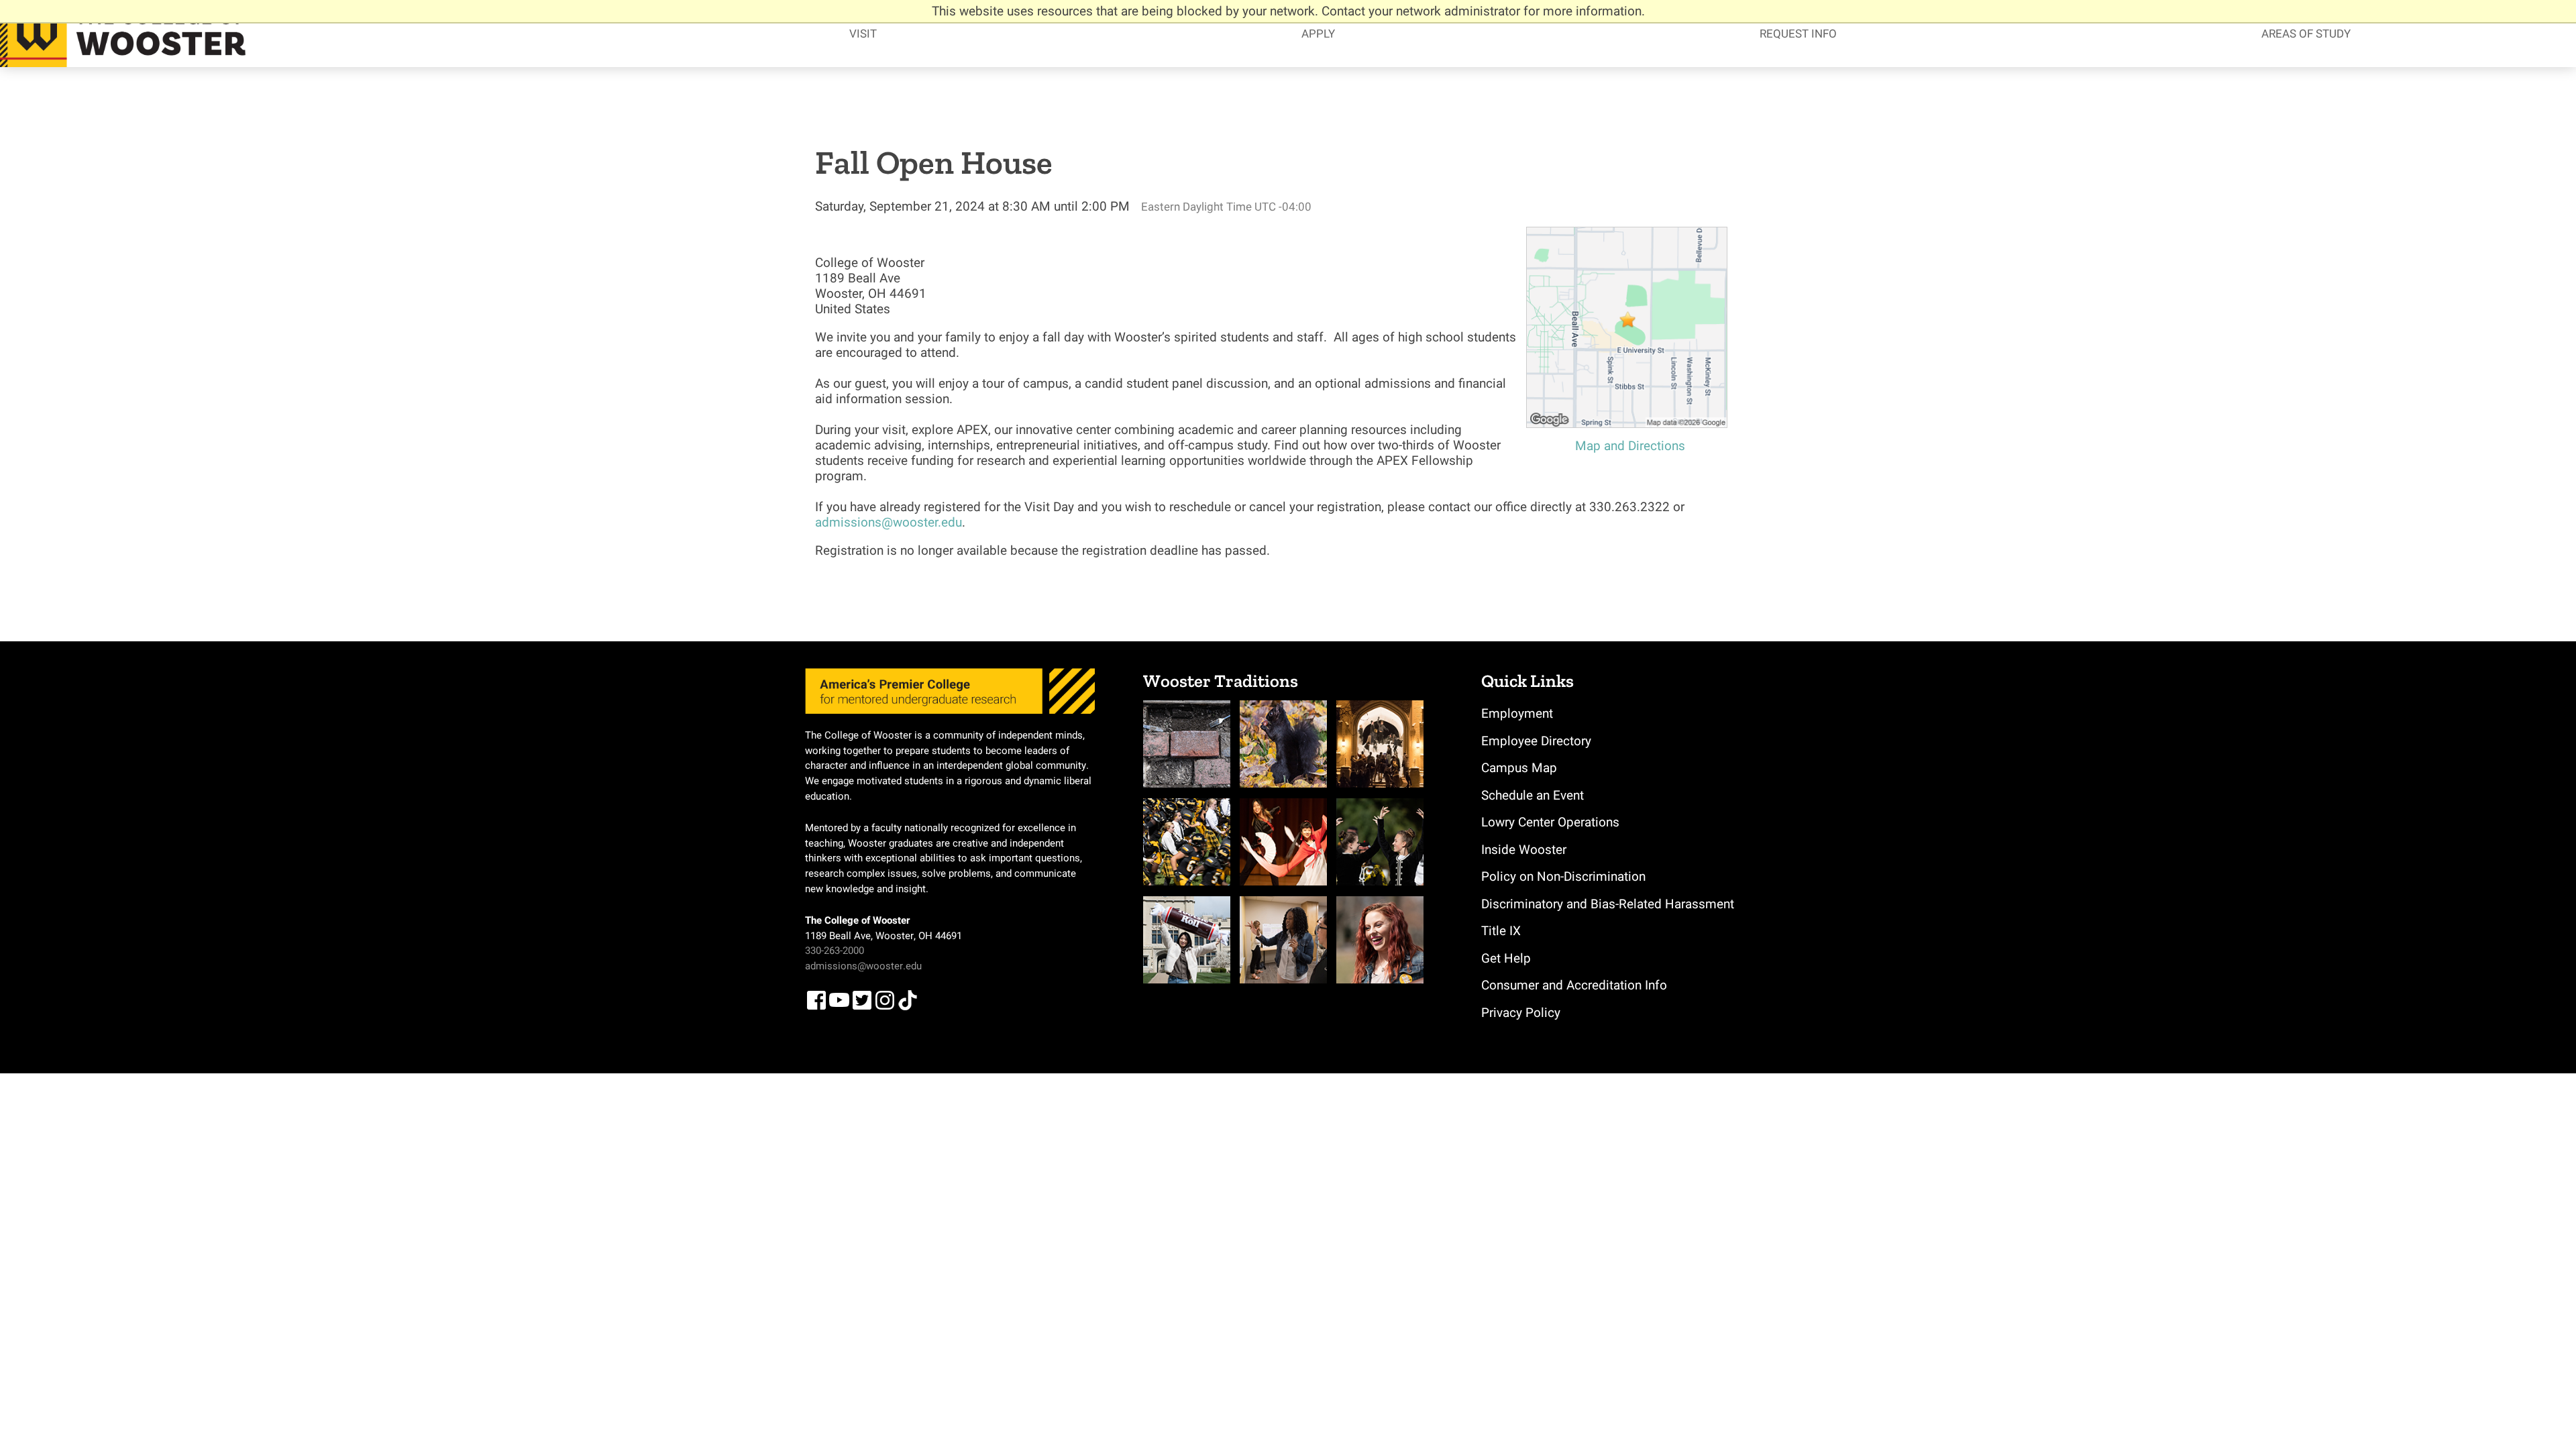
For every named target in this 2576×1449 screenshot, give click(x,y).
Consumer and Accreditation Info (1574, 985)
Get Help (1506, 958)
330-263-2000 (835, 951)
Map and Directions (1630, 446)
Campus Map (1519, 768)
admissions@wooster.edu (889, 522)
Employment (1517, 713)
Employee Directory (1536, 741)
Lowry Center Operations (1550, 822)
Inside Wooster (1524, 850)
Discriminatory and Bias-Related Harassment (1608, 904)
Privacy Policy (1521, 1013)
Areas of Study (2306, 34)
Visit (863, 34)
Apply (1318, 34)
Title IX (1501, 931)
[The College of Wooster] (127, 34)
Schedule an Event (1533, 795)
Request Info (1798, 34)
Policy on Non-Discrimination (1563, 876)
